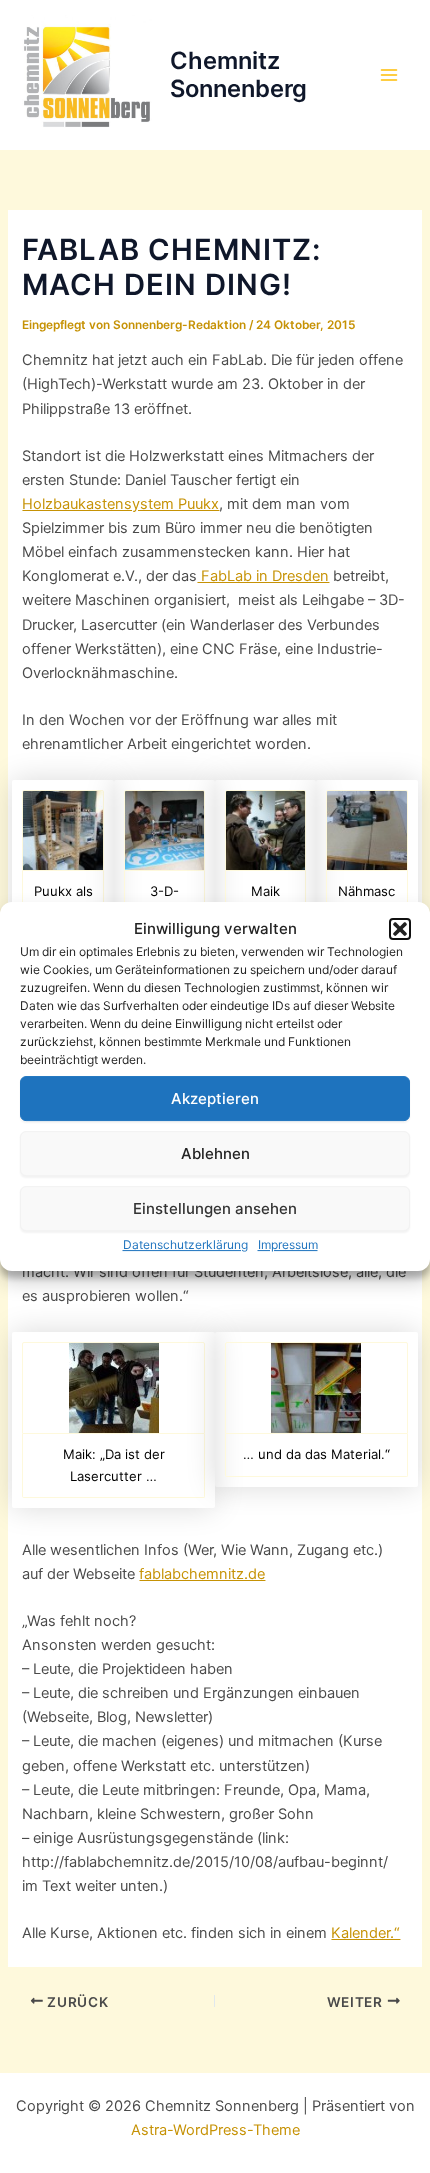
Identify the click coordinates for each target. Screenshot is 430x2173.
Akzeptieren (215, 1098)
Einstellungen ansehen (215, 1208)
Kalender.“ (365, 1933)
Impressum (288, 1244)
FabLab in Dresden (263, 576)
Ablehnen (215, 1153)
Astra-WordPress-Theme (215, 2130)
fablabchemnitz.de (202, 1574)
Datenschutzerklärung (185, 1244)
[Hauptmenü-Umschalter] (389, 75)
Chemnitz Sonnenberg (238, 74)
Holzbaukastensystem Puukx (120, 504)
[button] (400, 929)
